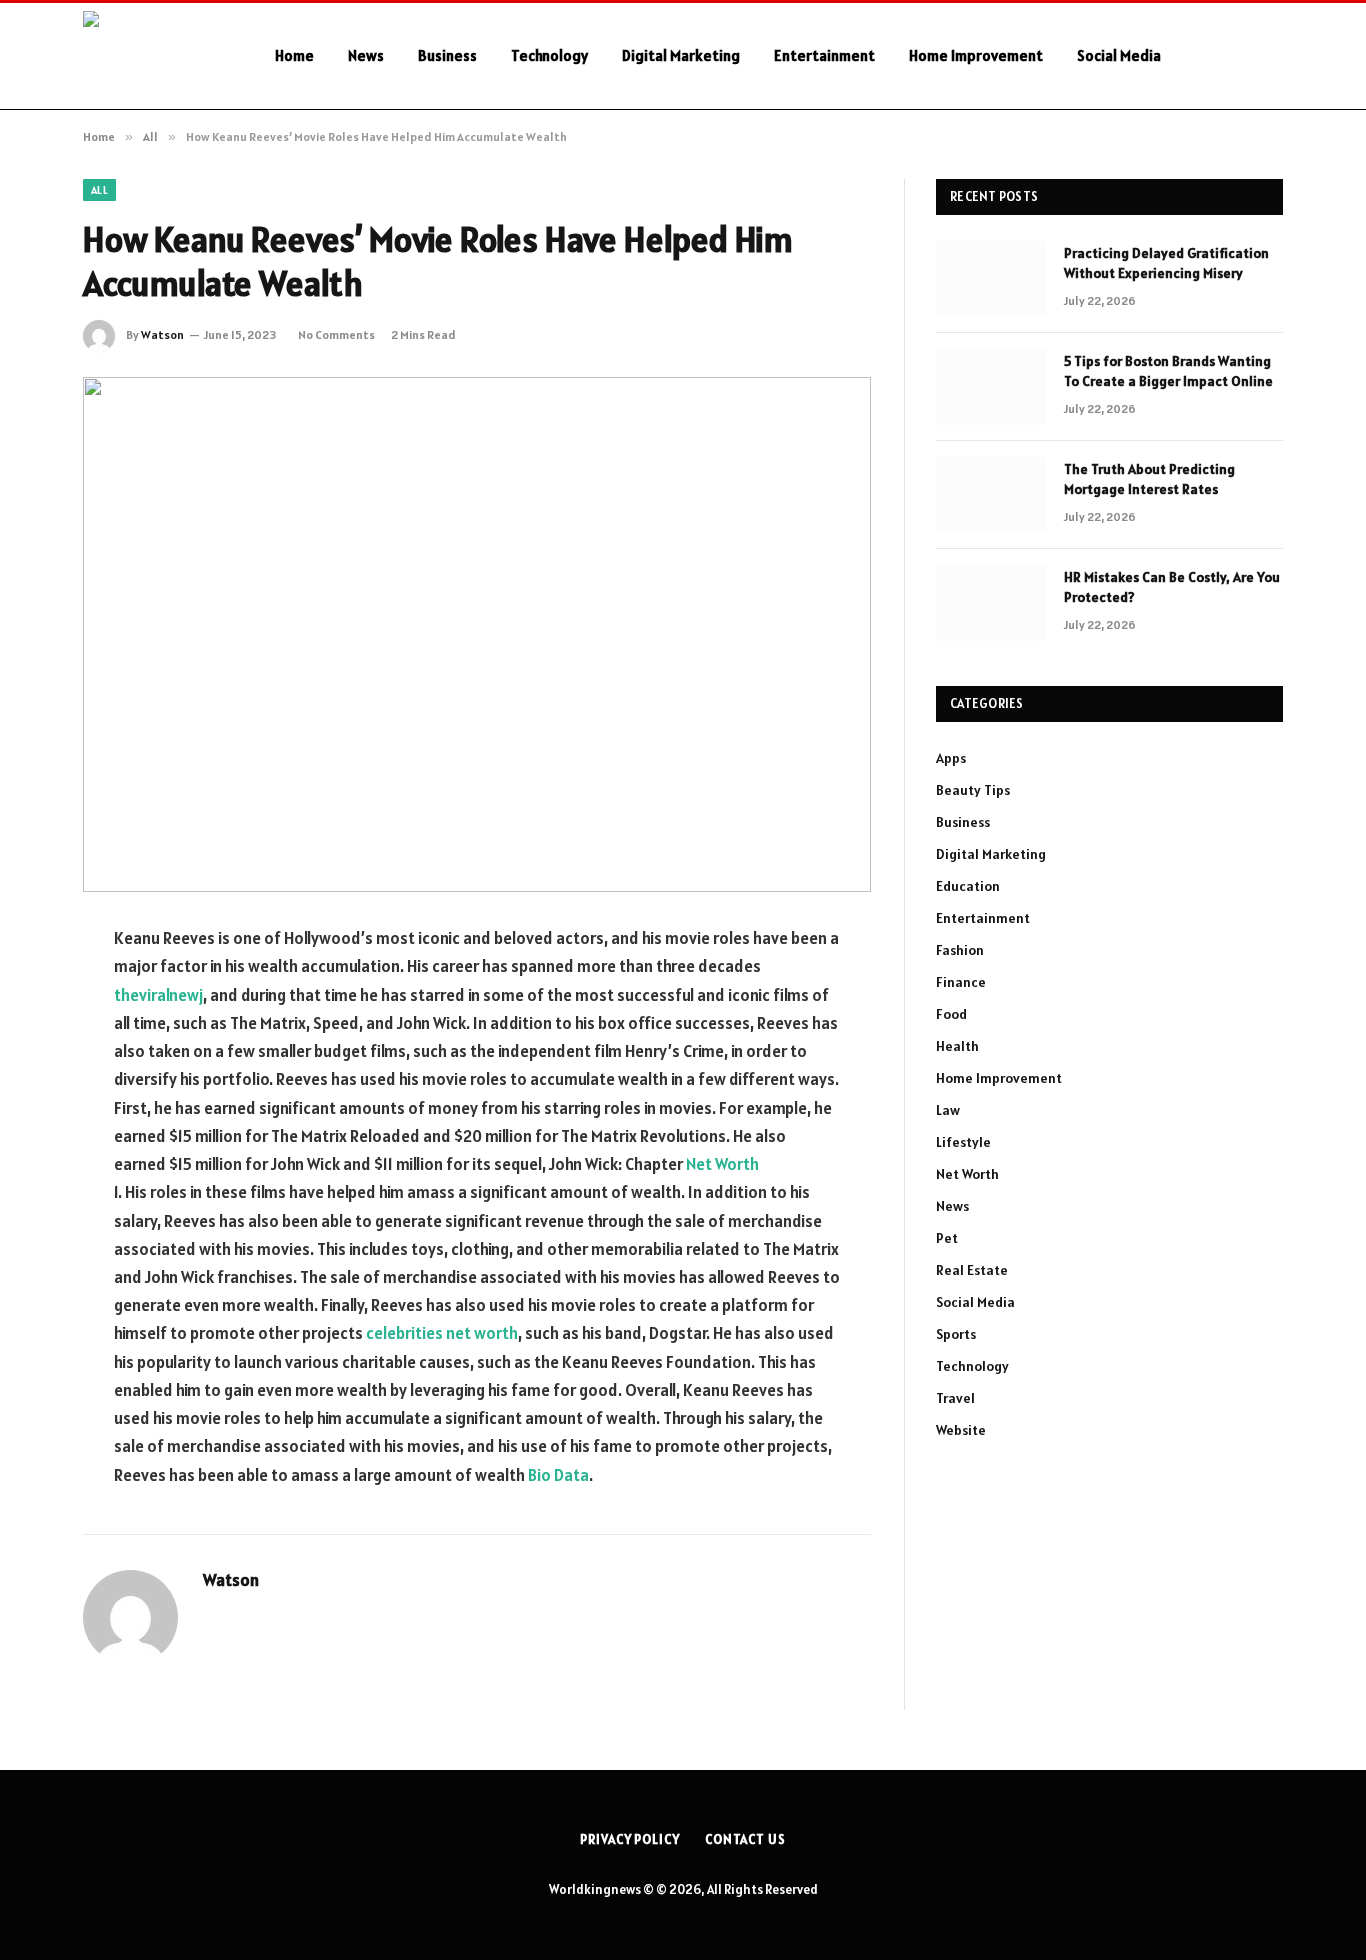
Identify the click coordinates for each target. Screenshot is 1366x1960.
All (99, 190)
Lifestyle (963, 1142)
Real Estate (972, 1270)
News (366, 55)
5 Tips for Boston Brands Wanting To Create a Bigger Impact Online (1168, 371)
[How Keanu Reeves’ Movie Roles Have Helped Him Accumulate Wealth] (477, 634)
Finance (961, 982)
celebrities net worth (442, 1333)
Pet (947, 1238)
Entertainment (824, 55)
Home (294, 55)
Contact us (745, 1839)
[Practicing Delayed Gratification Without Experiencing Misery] (991, 279)
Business (447, 55)
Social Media (1119, 55)
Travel (955, 1398)
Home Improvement (976, 55)
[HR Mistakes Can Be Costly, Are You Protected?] (991, 603)
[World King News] (153, 56)
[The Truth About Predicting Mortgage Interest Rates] (991, 495)
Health (957, 1046)
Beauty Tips (973, 790)
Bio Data (558, 1475)
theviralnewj (158, 995)
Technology (549, 55)
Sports (956, 1334)
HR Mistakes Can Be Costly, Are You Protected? (1172, 587)
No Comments (336, 334)
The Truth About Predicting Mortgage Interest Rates (1149, 479)
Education (968, 886)
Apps (951, 758)
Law (948, 1110)
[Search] (1281, 56)
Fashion (960, 950)
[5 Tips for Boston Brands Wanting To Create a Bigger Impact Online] (991, 387)
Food (951, 1014)
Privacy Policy (630, 1839)
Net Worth (722, 1164)
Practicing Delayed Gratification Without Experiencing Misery (1166, 263)
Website (961, 1430)
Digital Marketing (681, 55)
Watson (162, 334)
